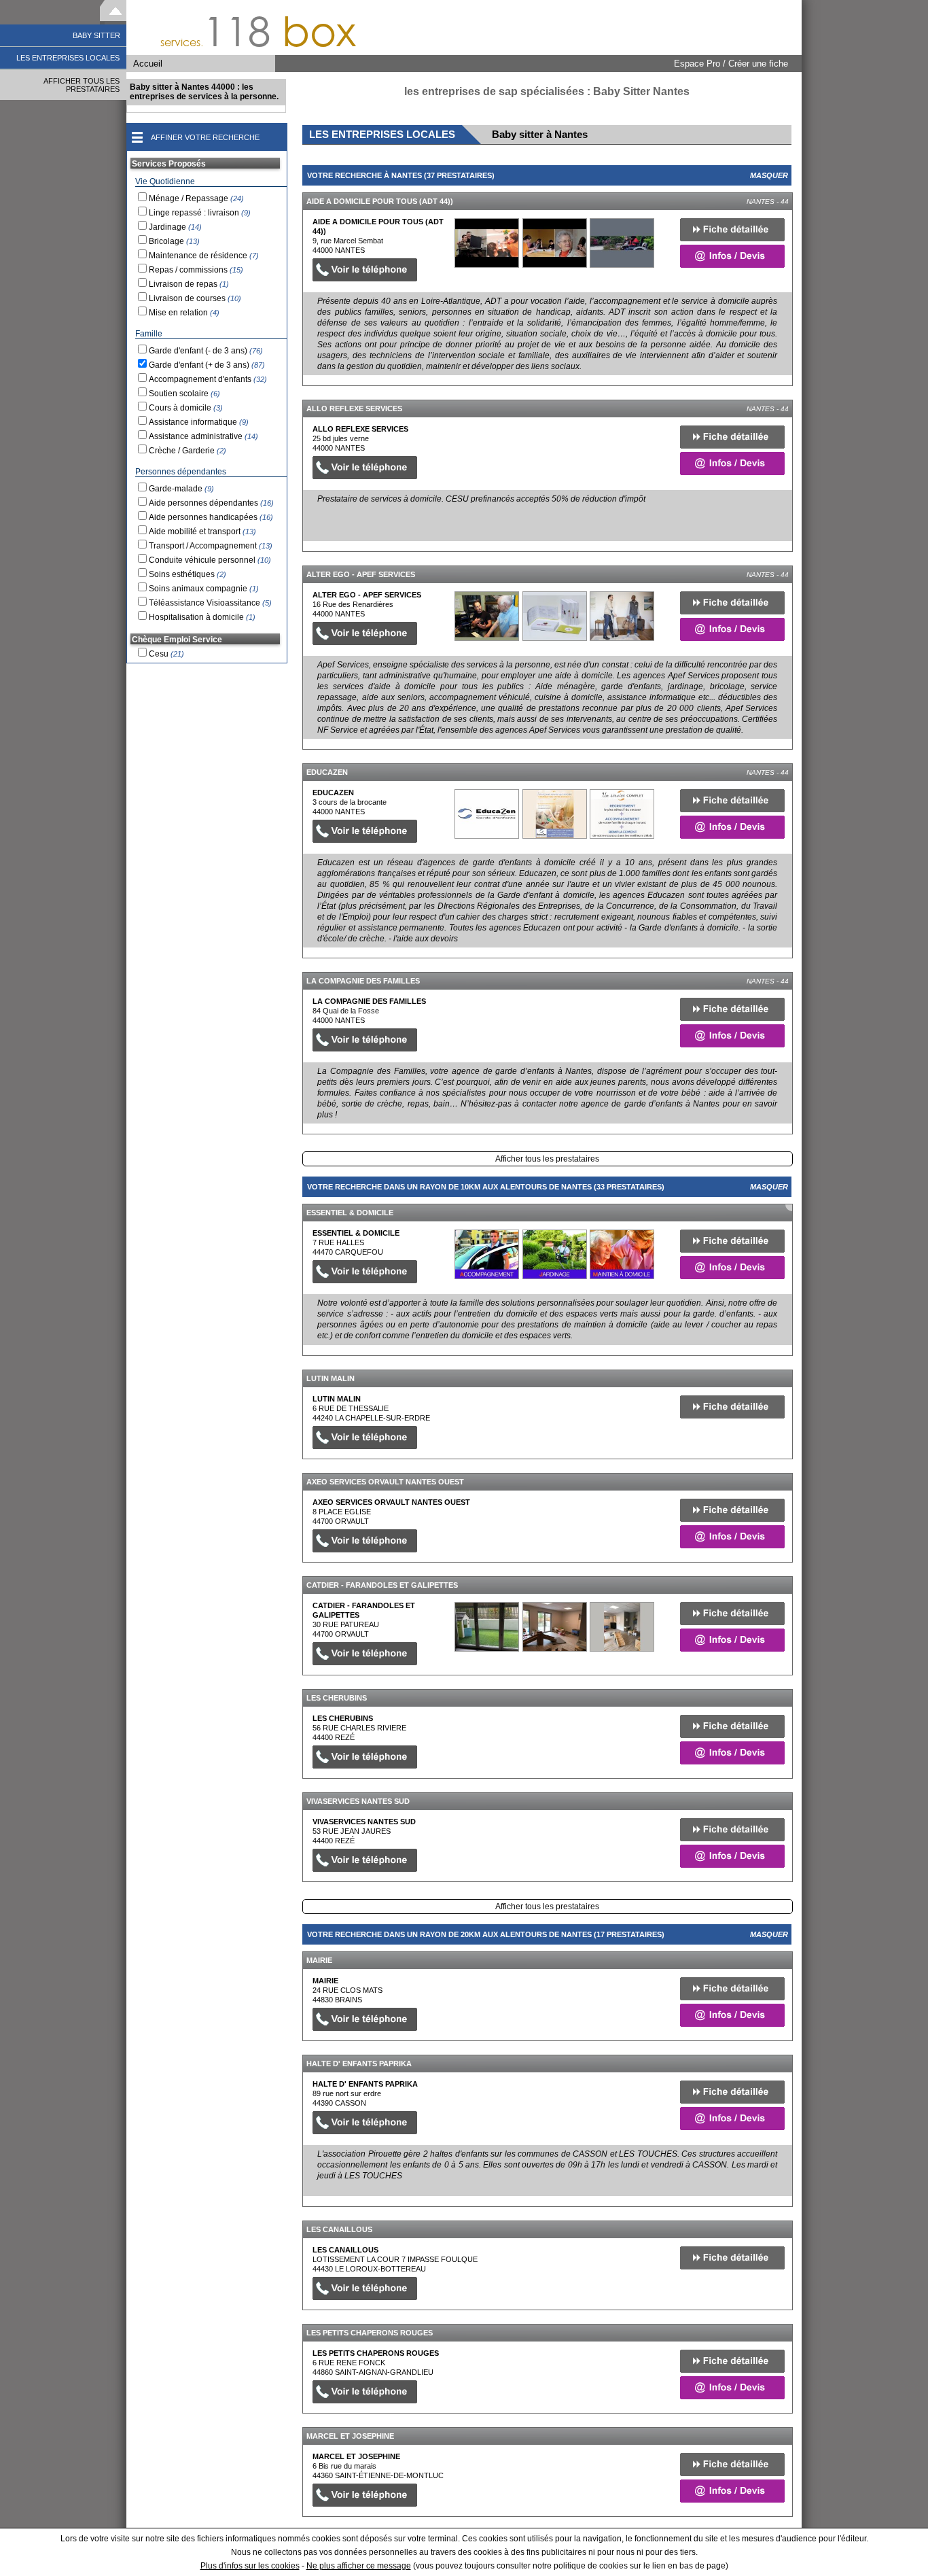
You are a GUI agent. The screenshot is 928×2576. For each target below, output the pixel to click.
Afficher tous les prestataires (547, 1159)
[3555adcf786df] (487, 814)
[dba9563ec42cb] (487, 1254)
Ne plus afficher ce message (359, 2566)
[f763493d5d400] (487, 616)
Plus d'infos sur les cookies (250, 2566)
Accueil (148, 64)
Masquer (769, 175)
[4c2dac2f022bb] (487, 243)
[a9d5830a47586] (487, 1627)
